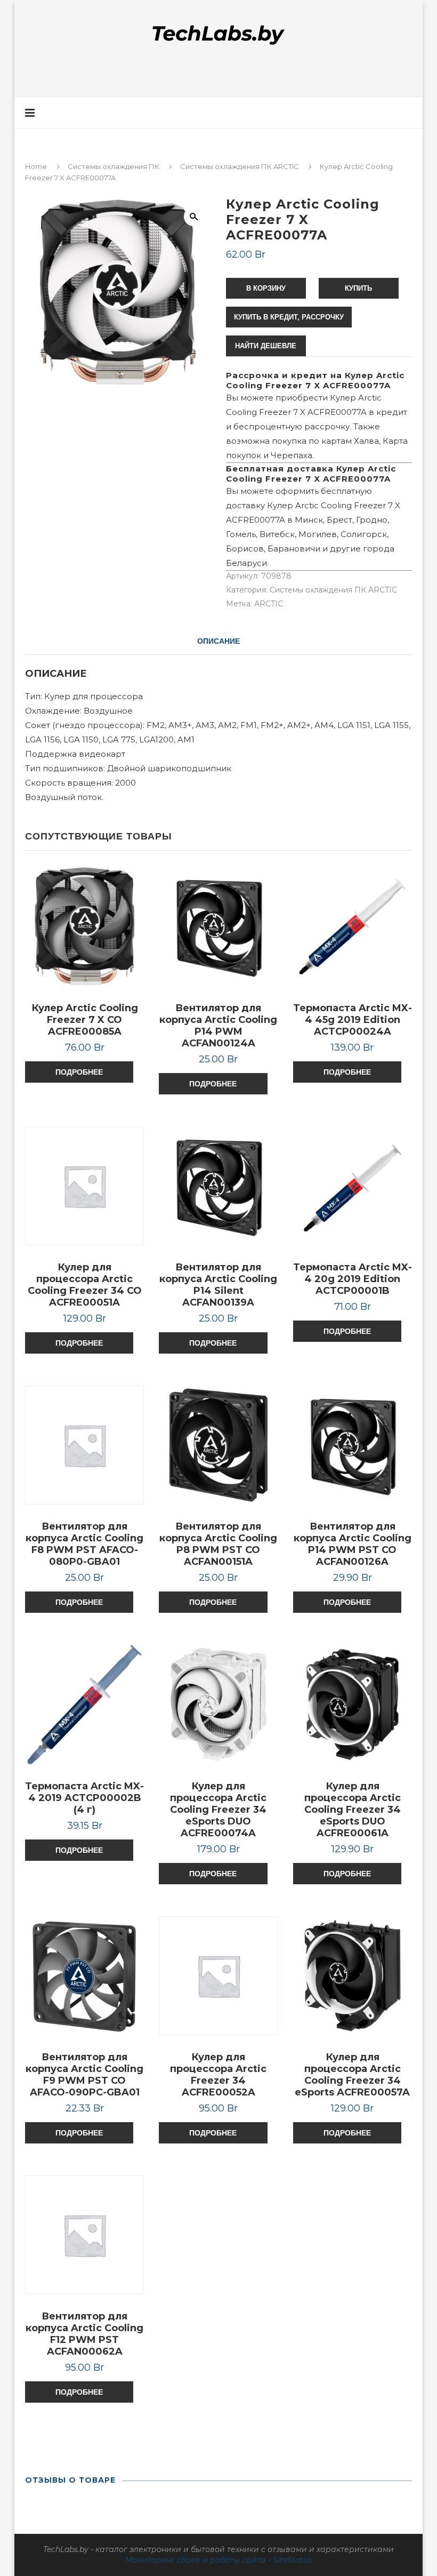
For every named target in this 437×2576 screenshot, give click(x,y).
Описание (218, 641)
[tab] (218, 641)
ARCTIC (269, 604)
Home (36, 166)
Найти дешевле (266, 346)
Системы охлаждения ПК (114, 166)
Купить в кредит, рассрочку (289, 317)
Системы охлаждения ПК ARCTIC (240, 166)
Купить (358, 288)
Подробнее (79, 1072)
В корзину (266, 288)
